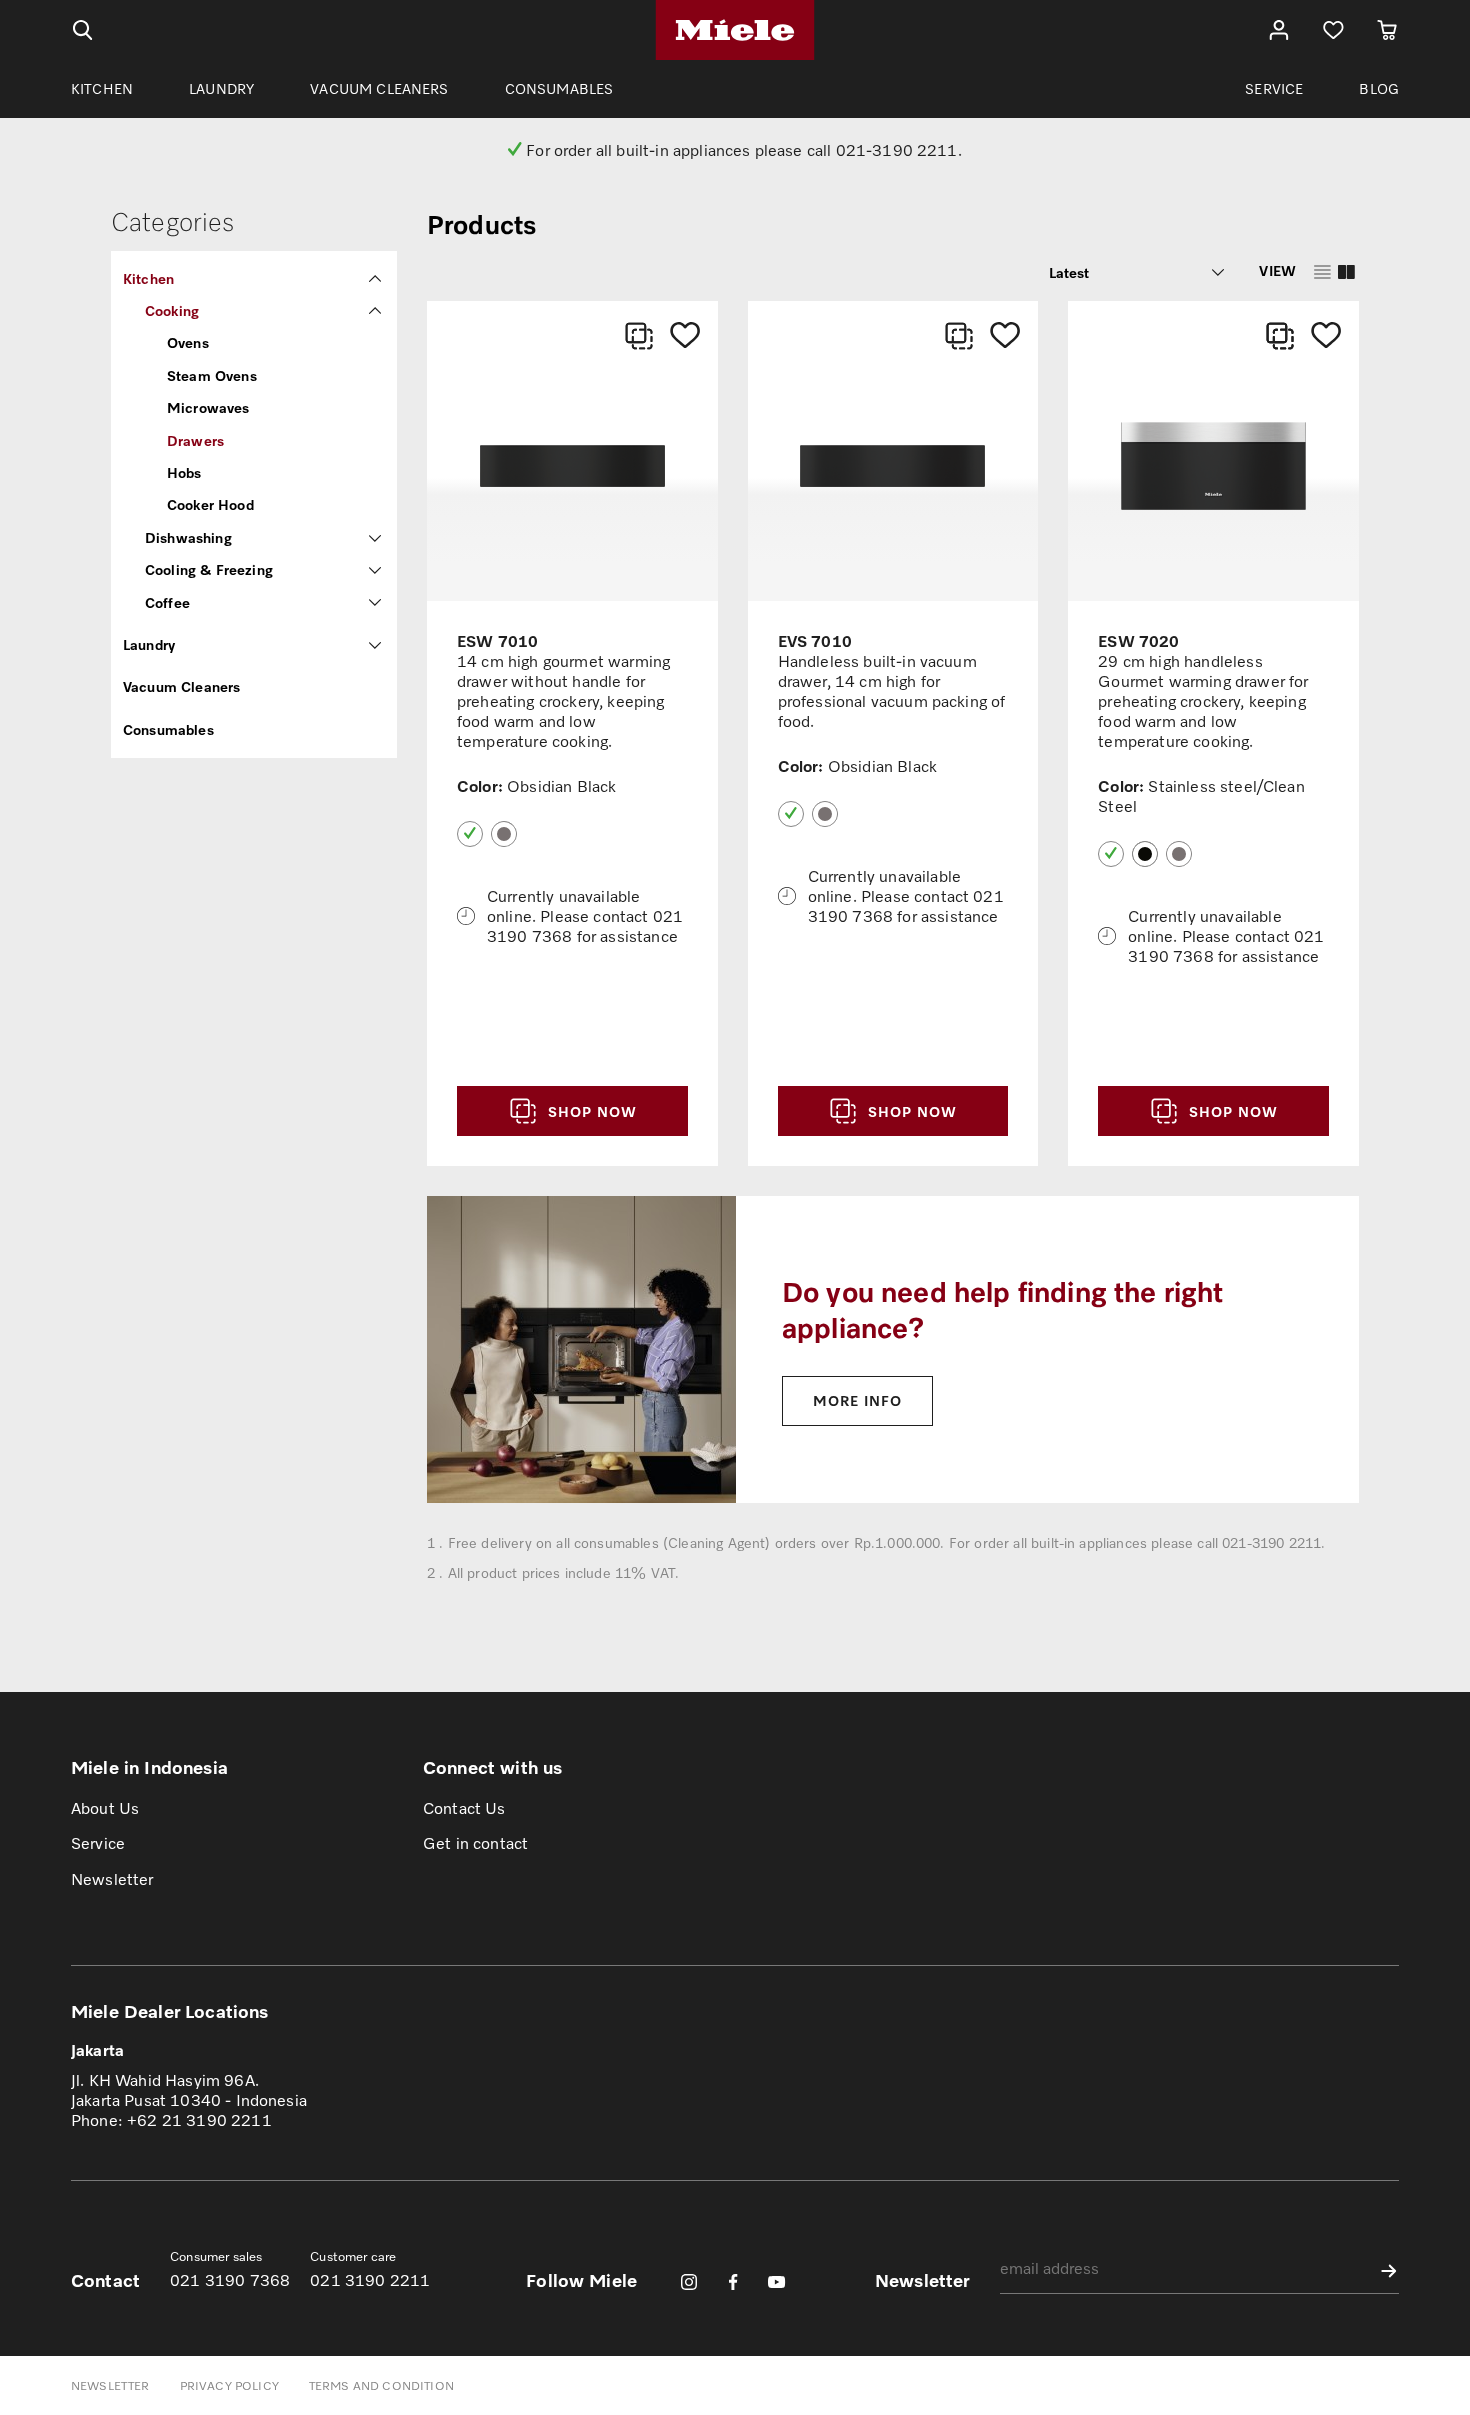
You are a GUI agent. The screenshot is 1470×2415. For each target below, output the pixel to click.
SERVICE (1274, 88)
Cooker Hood (210, 504)
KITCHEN (102, 88)
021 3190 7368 (230, 2280)
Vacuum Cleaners (181, 686)
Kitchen (148, 278)
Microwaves (208, 407)
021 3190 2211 (370, 2280)
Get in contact (475, 1843)
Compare (639, 336)
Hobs (184, 472)
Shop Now (590, 1111)
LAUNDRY (221, 88)
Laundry (149, 644)
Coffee (167, 602)
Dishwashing (188, 537)
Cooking (172, 310)
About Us (105, 1808)
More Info (857, 1400)
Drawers (195, 440)
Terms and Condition (381, 2385)
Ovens (188, 342)
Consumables (168, 729)
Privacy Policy (229, 2385)
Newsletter (112, 1879)
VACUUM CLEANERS (379, 88)
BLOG (1379, 88)
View (1277, 270)
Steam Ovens (212, 375)
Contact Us (464, 1808)
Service (98, 1843)
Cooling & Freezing (209, 569)
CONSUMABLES (559, 88)
